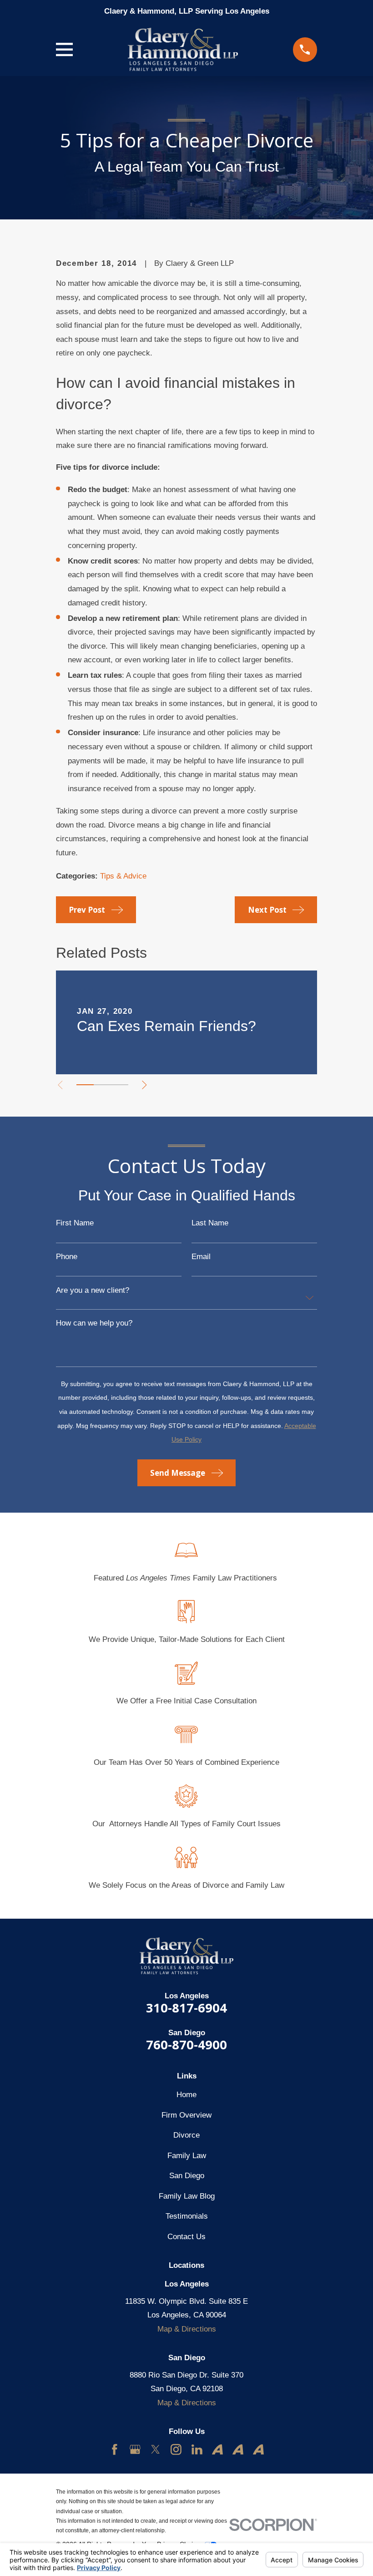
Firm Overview (186, 2115)
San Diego (187, 2176)
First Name (75, 1223)
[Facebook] (115, 2449)
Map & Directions (187, 2329)
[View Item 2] (102, 1085)
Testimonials (187, 2216)
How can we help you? (94, 1323)
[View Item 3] (120, 1085)
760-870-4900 (186, 2045)
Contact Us (186, 2237)
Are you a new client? (93, 1290)
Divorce (186, 2135)
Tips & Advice (123, 876)
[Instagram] (176, 2449)
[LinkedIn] (197, 2449)
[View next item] (144, 1085)
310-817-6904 (186, 2008)
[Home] (183, 49)
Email (201, 1257)
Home (186, 2095)
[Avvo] (217, 2449)
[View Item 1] (85, 1085)
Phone (67, 1257)
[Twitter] (156, 2449)
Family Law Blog (187, 2196)
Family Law (187, 2156)
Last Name (210, 1223)
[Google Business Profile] (135, 2449)
